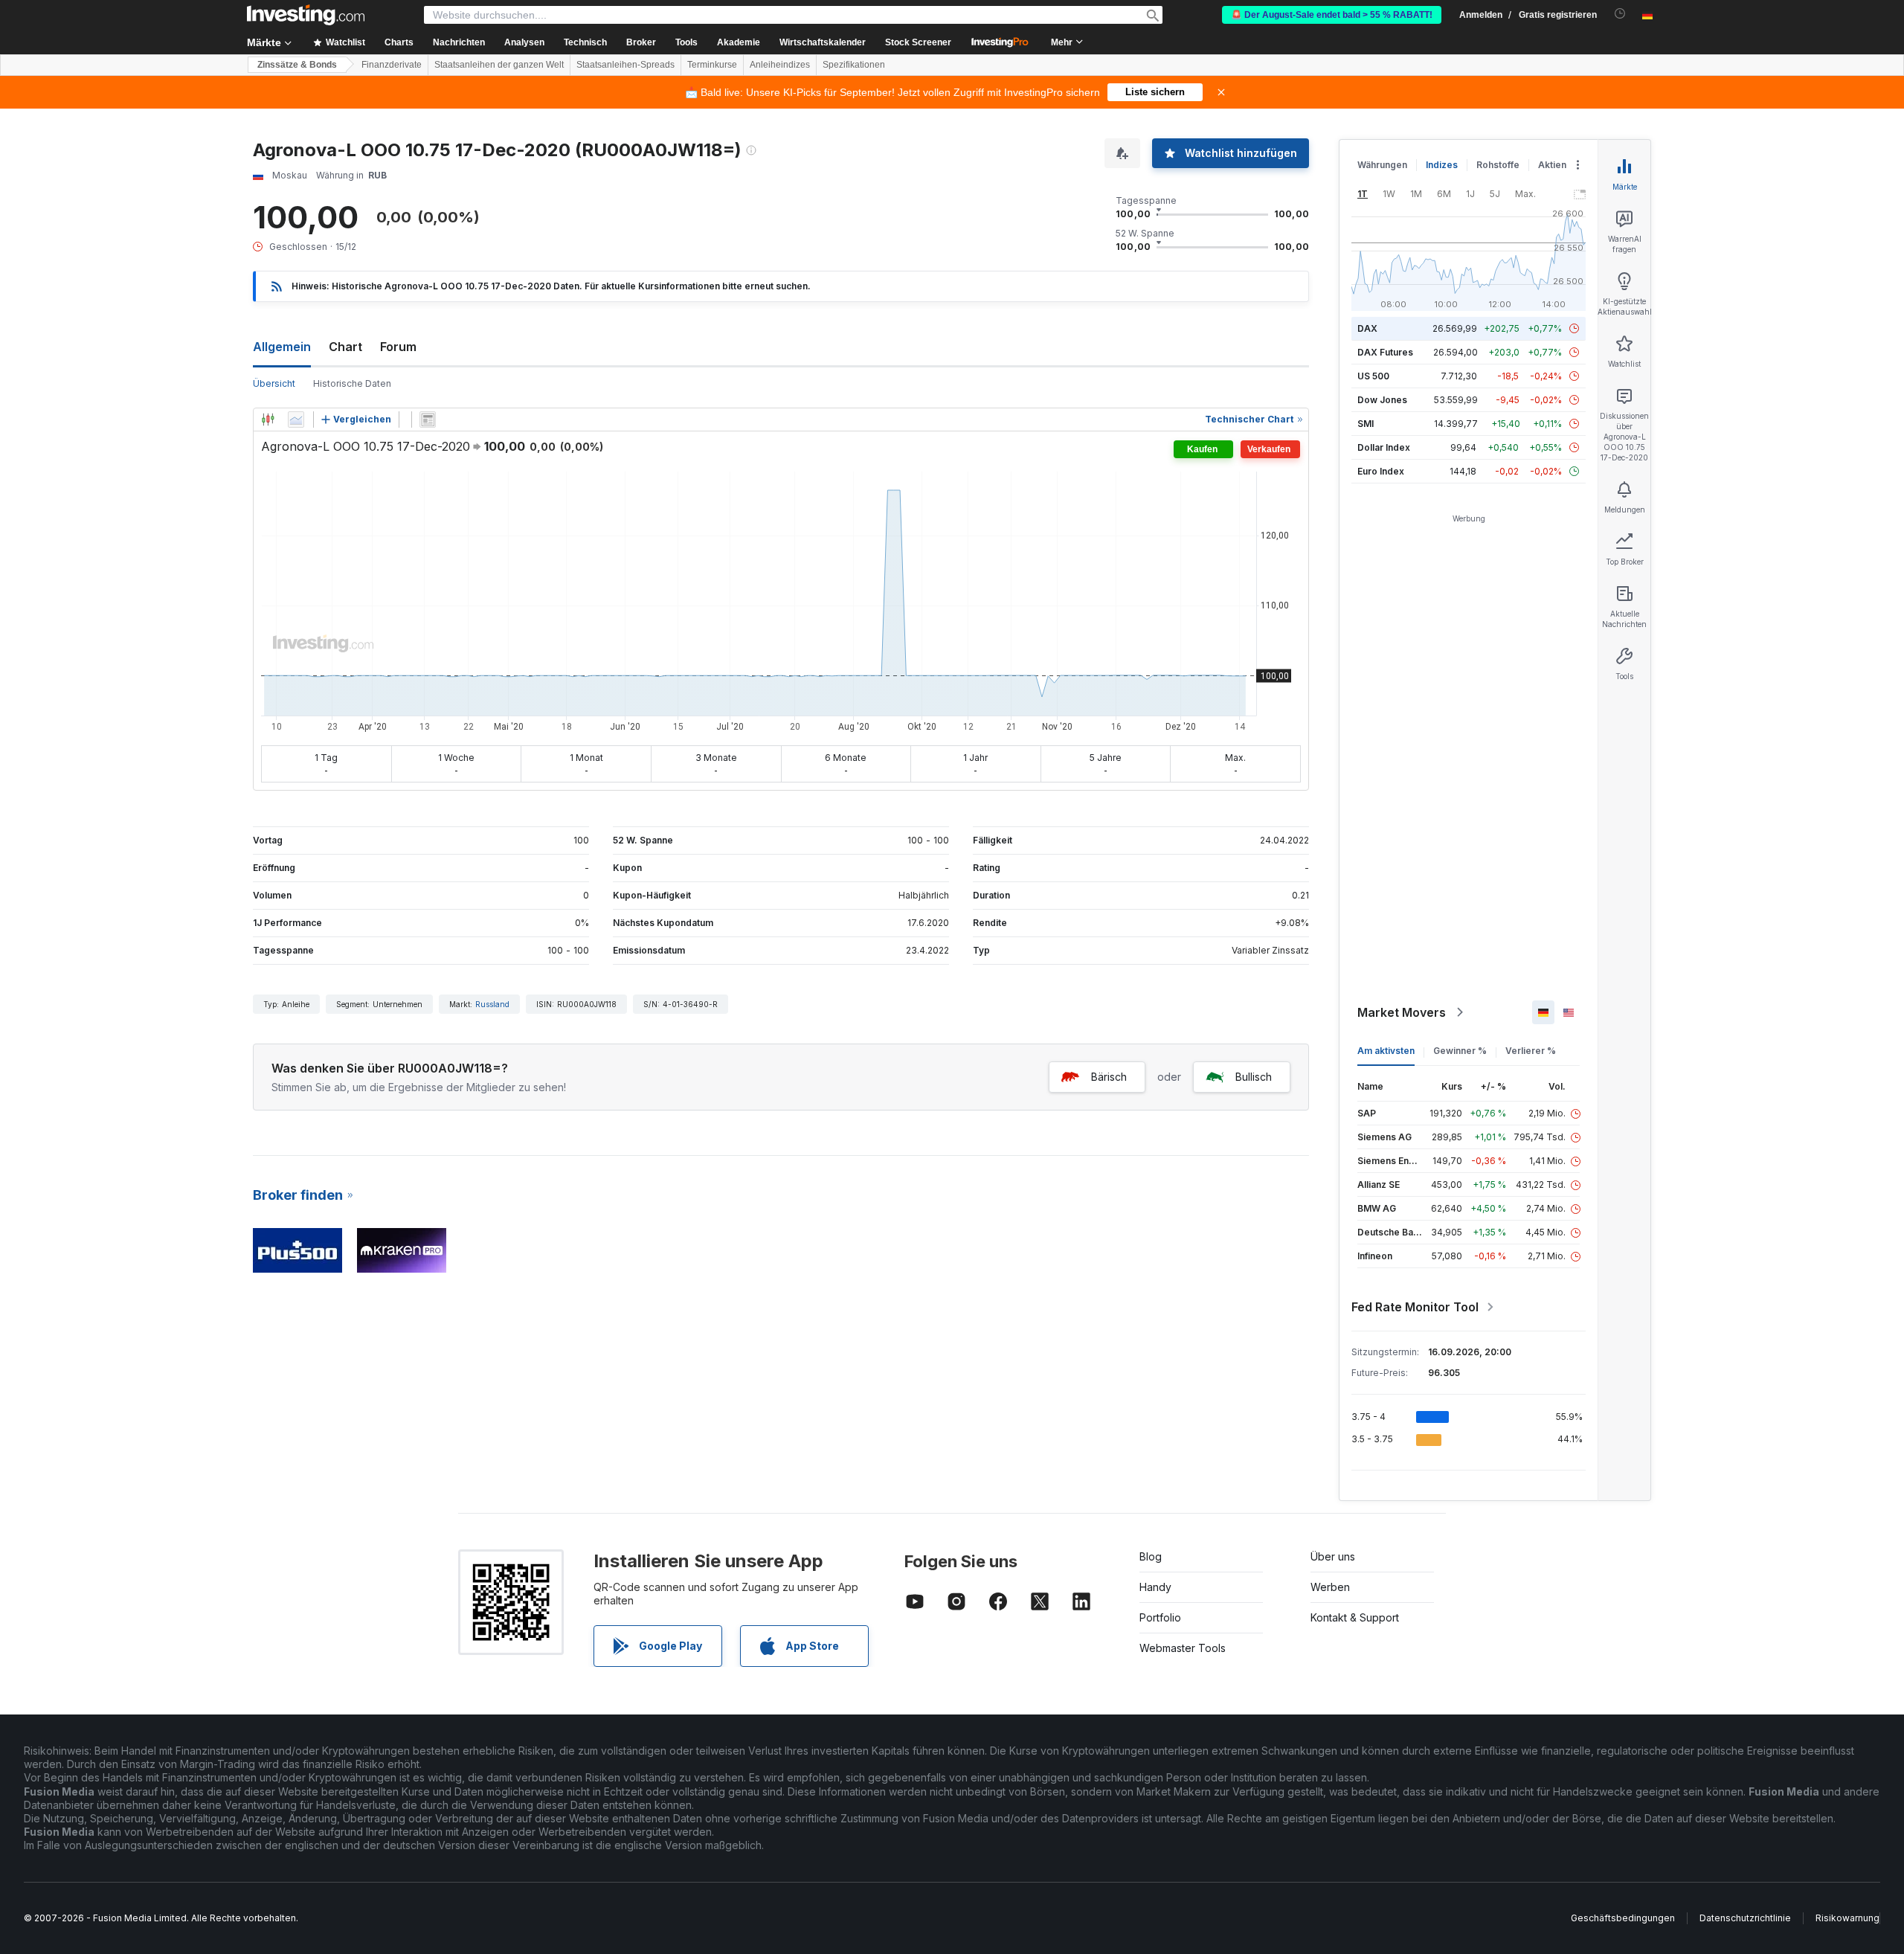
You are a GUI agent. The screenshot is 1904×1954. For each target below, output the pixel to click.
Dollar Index (1384, 447)
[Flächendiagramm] (296, 420)
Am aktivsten (1386, 1051)
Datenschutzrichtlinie (1745, 1918)
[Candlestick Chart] (268, 420)
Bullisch (1254, 1077)
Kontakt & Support (1355, 1617)
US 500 (1373, 376)
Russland (492, 1004)
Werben (1330, 1587)
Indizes (1442, 165)
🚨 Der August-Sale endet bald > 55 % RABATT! (1332, 15)
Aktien (1552, 165)
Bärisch (1109, 1077)
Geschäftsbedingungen (1623, 1918)
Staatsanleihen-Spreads (625, 65)
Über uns (1333, 1556)
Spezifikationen (854, 65)
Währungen (1382, 165)
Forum (398, 347)
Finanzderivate (392, 65)
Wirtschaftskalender (823, 42)
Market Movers (1402, 1012)
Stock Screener (918, 42)
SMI (1366, 424)
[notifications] (1620, 14)
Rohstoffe (1498, 165)
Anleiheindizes (780, 65)
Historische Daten (352, 383)
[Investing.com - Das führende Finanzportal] (306, 15)
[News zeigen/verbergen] (428, 420)
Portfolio (1160, 1617)
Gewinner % (1460, 1051)
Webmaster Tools (1183, 1648)
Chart (345, 347)
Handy (1155, 1587)
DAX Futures (1385, 352)
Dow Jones (1382, 400)
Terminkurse (712, 65)
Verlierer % (1531, 1051)
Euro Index (1381, 471)
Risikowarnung (1847, 1918)
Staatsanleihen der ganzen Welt (499, 65)
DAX (1367, 328)
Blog (1151, 1556)
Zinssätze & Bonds (297, 65)
